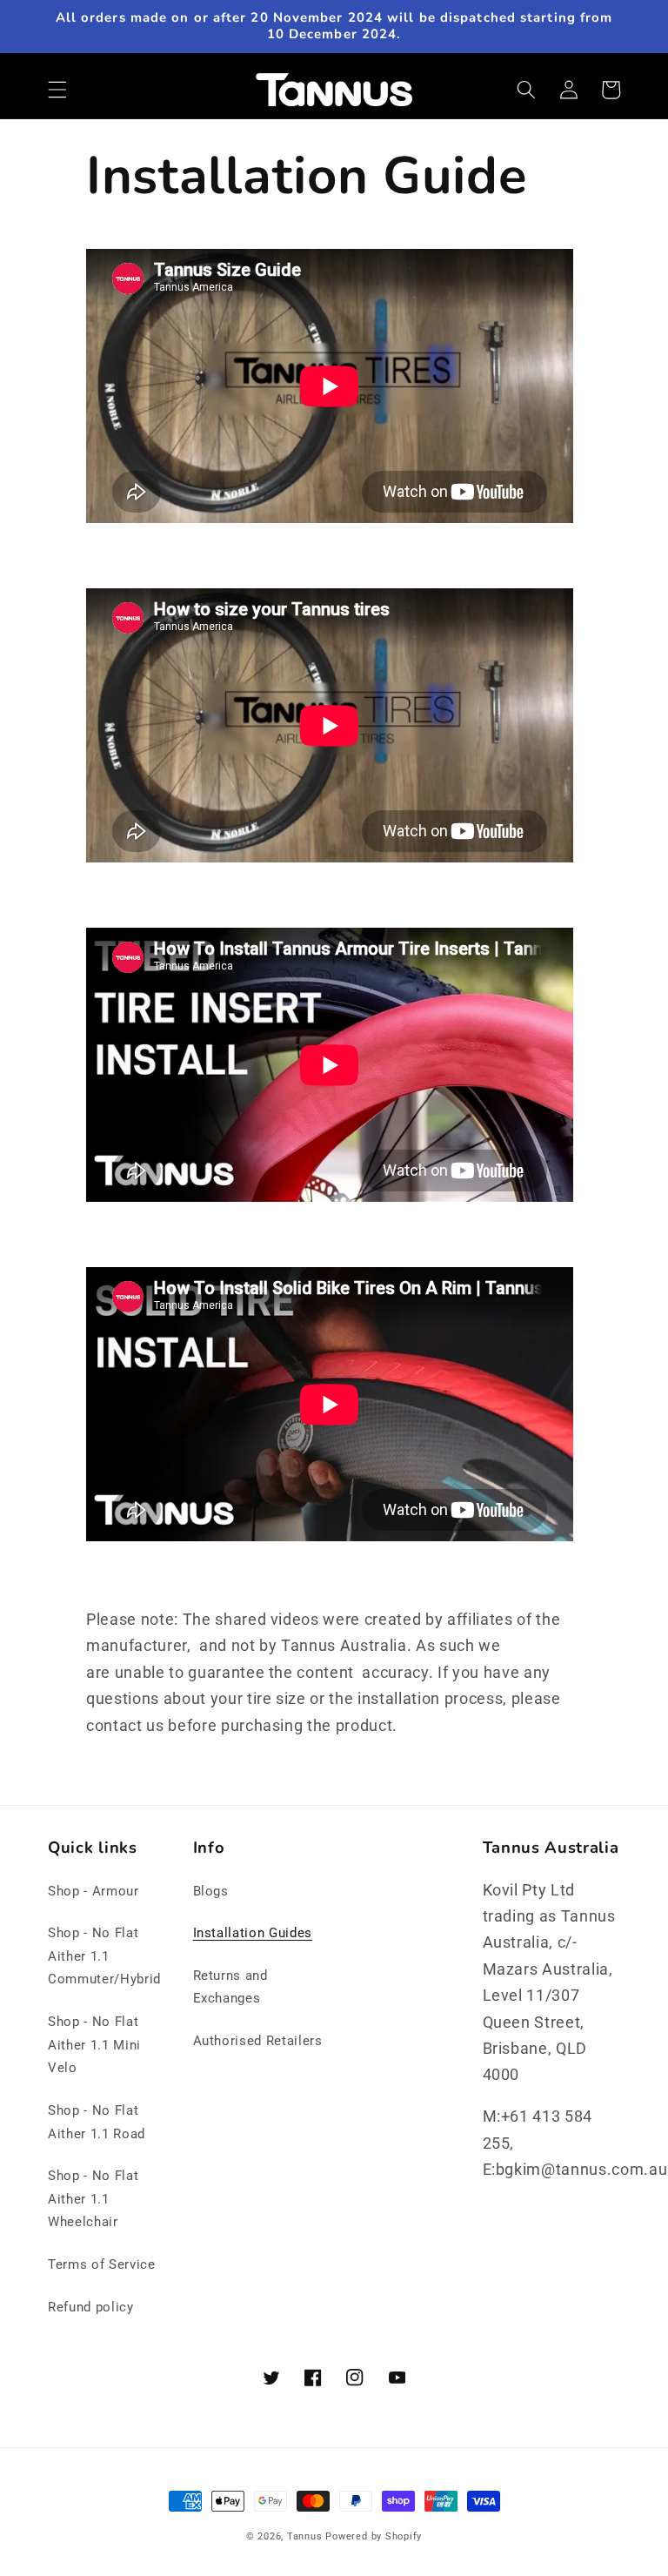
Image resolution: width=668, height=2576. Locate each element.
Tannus (305, 2536)
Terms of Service (102, 2264)
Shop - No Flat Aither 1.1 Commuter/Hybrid (104, 1956)
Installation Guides (253, 1933)
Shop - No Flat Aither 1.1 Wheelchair (93, 2199)
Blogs (211, 1891)
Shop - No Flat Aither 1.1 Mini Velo (94, 2045)
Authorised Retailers (258, 2041)
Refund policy (91, 2307)
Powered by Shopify (374, 2536)
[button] (57, 90)
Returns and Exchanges (230, 1987)
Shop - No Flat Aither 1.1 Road (97, 2122)
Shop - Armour (94, 1891)
